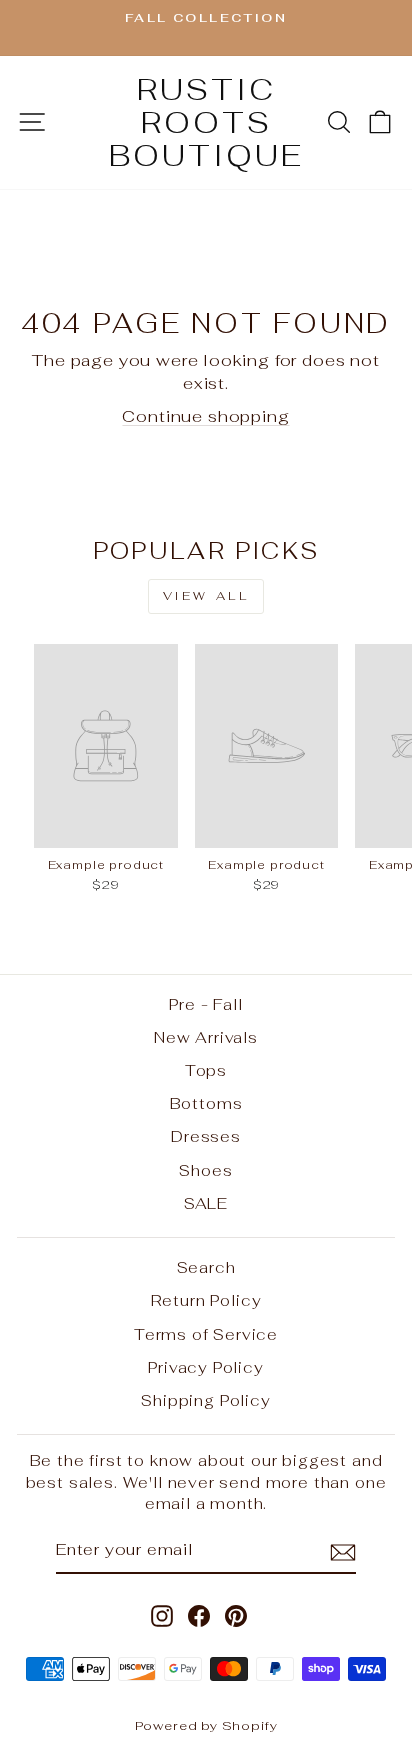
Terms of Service (206, 1334)
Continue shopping (205, 416)
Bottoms (206, 1103)
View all (206, 596)
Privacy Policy (206, 1367)
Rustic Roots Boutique (206, 122)
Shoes (205, 1170)
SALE (206, 1203)
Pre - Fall (205, 1004)
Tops (206, 1070)
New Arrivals (206, 1037)
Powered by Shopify (206, 1725)
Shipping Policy (205, 1400)
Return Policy (206, 1300)
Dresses (206, 1136)
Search (206, 1267)
